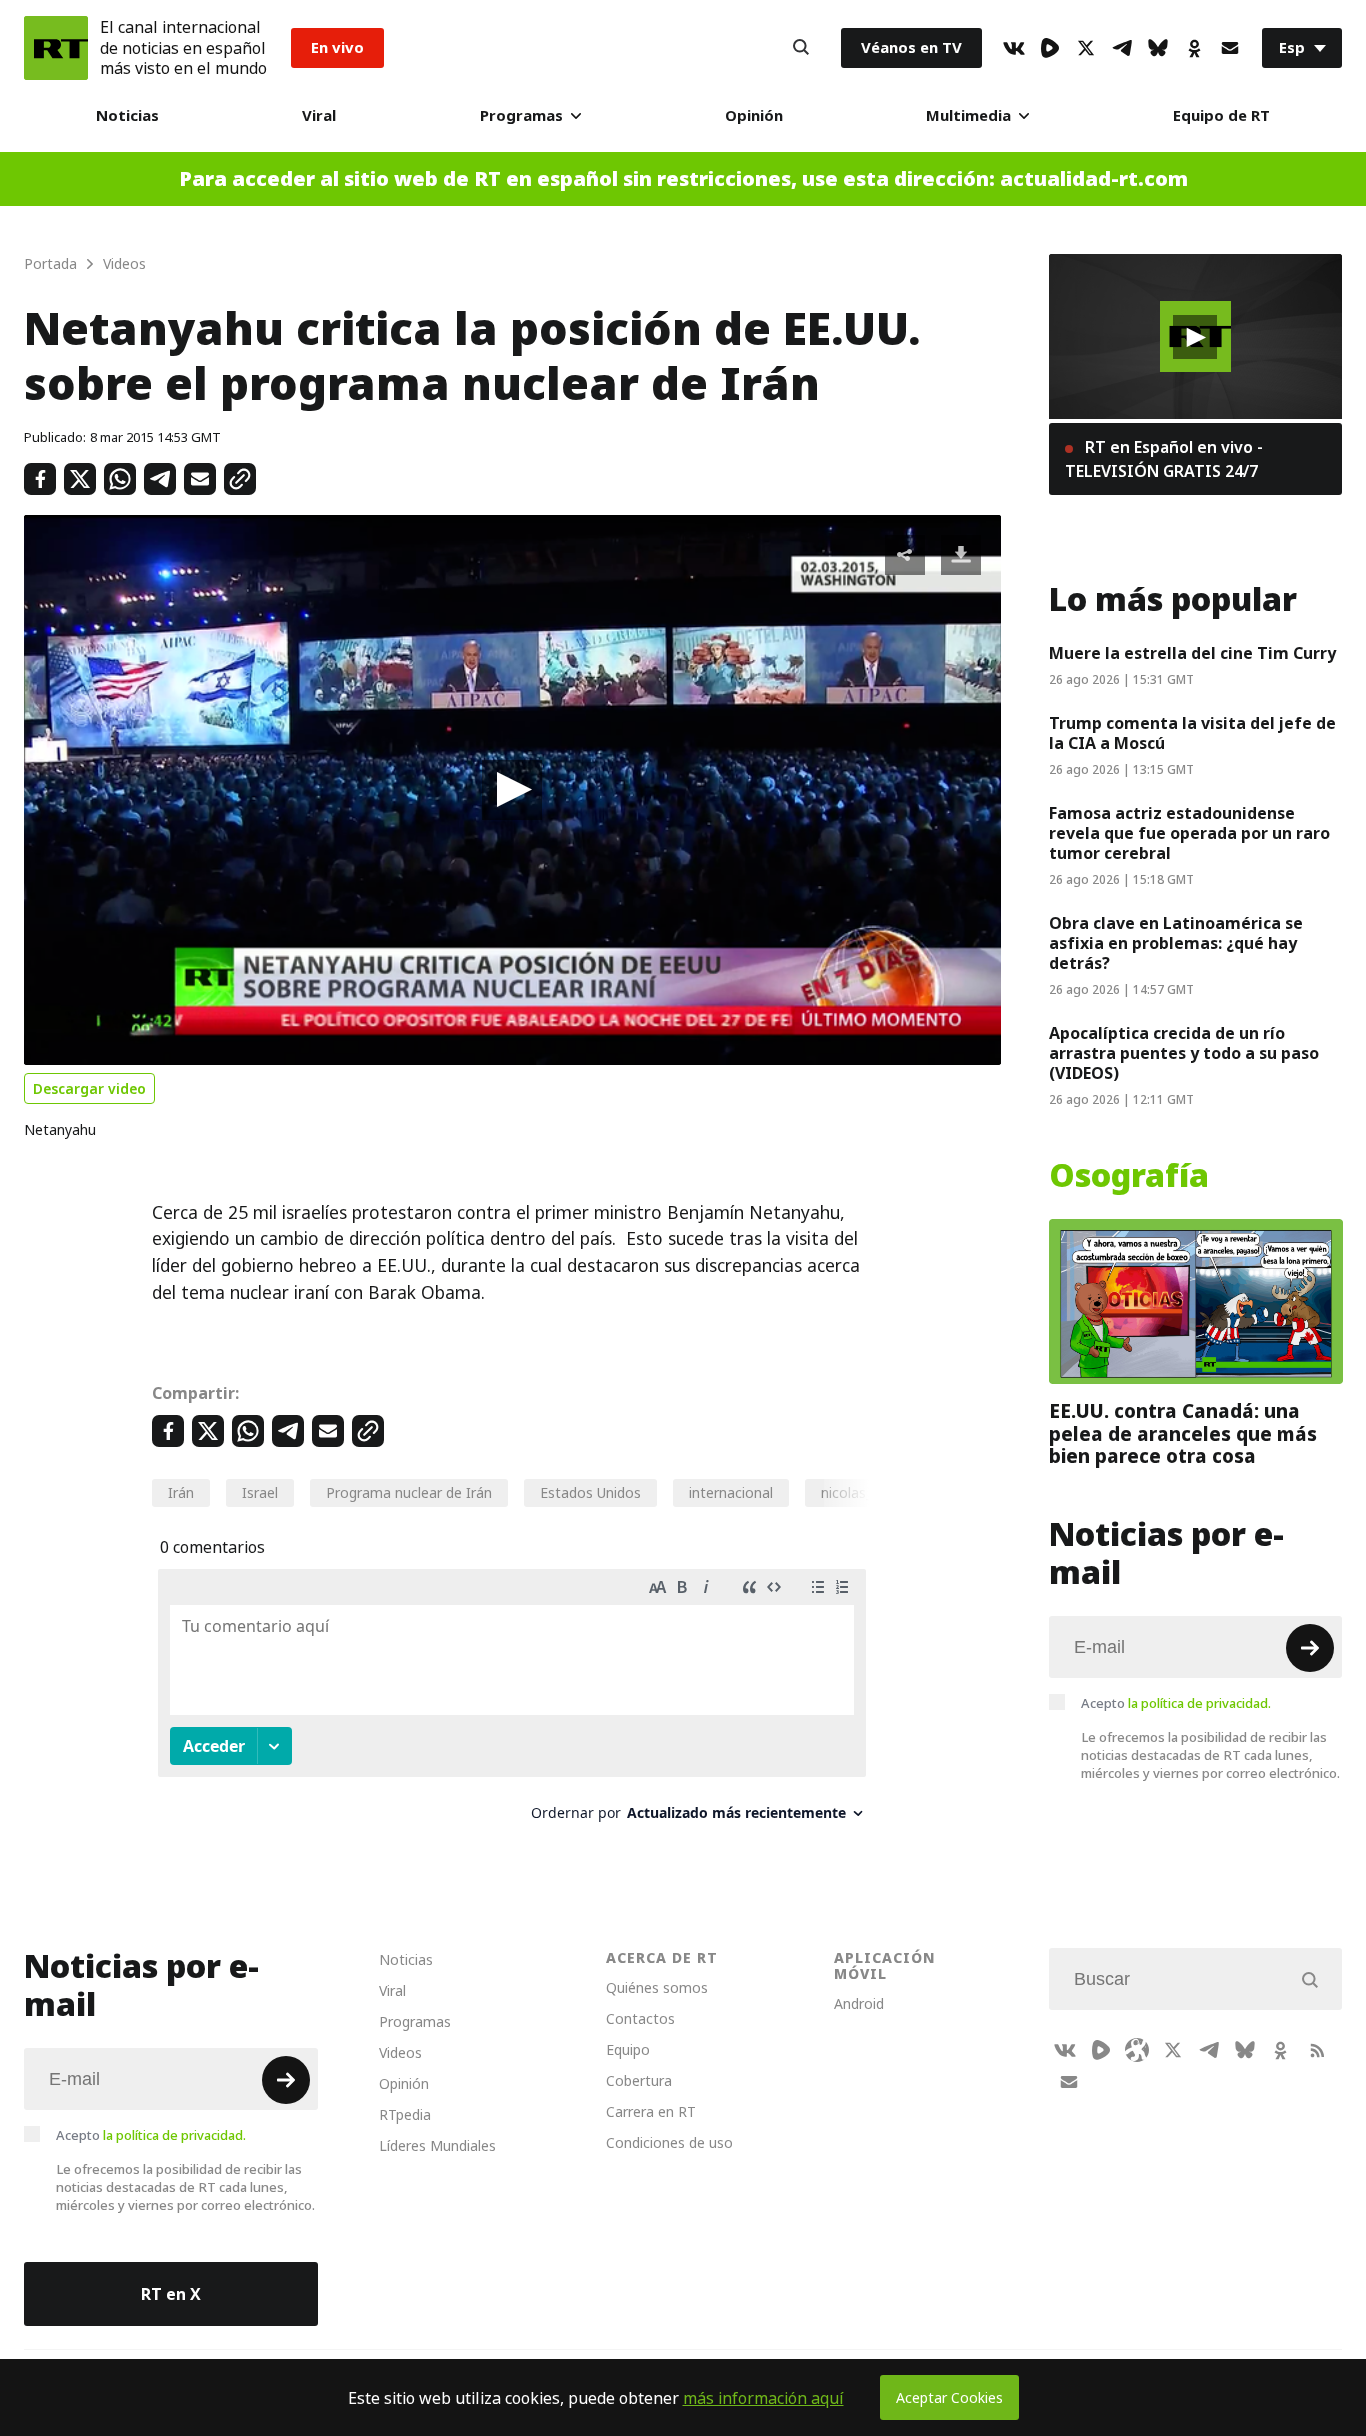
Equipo (628, 2049)
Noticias (127, 115)
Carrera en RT (651, 2111)
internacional (731, 1492)
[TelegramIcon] (1122, 48)
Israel (260, 1492)
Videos (400, 2052)
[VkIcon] (1014, 48)
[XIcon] (1086, 48)
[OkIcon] (1194, 48)
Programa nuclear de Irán (409, 1492)
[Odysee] (1137, 2050)
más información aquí (763, 2398)
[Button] (801, 48)
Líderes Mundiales (437, 2145)
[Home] (56, 48)
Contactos (640, 2018)
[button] (512, 790)
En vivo (337, 47)
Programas (521, 115)
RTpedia (405, 2114)
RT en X (171, 2294)
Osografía (1129, 1176)
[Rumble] (1050, 48)
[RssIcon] (1317, 2050)
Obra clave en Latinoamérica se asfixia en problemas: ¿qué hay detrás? (1176, 943)
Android (859, 2003)
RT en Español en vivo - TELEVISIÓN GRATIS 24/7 (1164, 459)
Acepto (1176, 1703)
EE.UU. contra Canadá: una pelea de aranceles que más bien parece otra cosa (1183, 1433)
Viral (319, 115)
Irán (181, 1492)
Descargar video (89, 1088)
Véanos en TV (911, 47)
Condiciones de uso (669, 2142)
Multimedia (968, 115)
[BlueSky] (1158, 48)
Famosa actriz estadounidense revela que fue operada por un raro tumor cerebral (1189, 833)
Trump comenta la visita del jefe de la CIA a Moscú (1192, 733)
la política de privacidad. (1199, 1703)
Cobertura (639, 2080)
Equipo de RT (1221, 115)
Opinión (754, 115)
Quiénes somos (657, 1987)
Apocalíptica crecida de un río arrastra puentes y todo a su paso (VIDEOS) (1184, 1053)
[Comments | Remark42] (512, 1702)
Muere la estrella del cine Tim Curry (1192, 653)
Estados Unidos (590, 1492)
